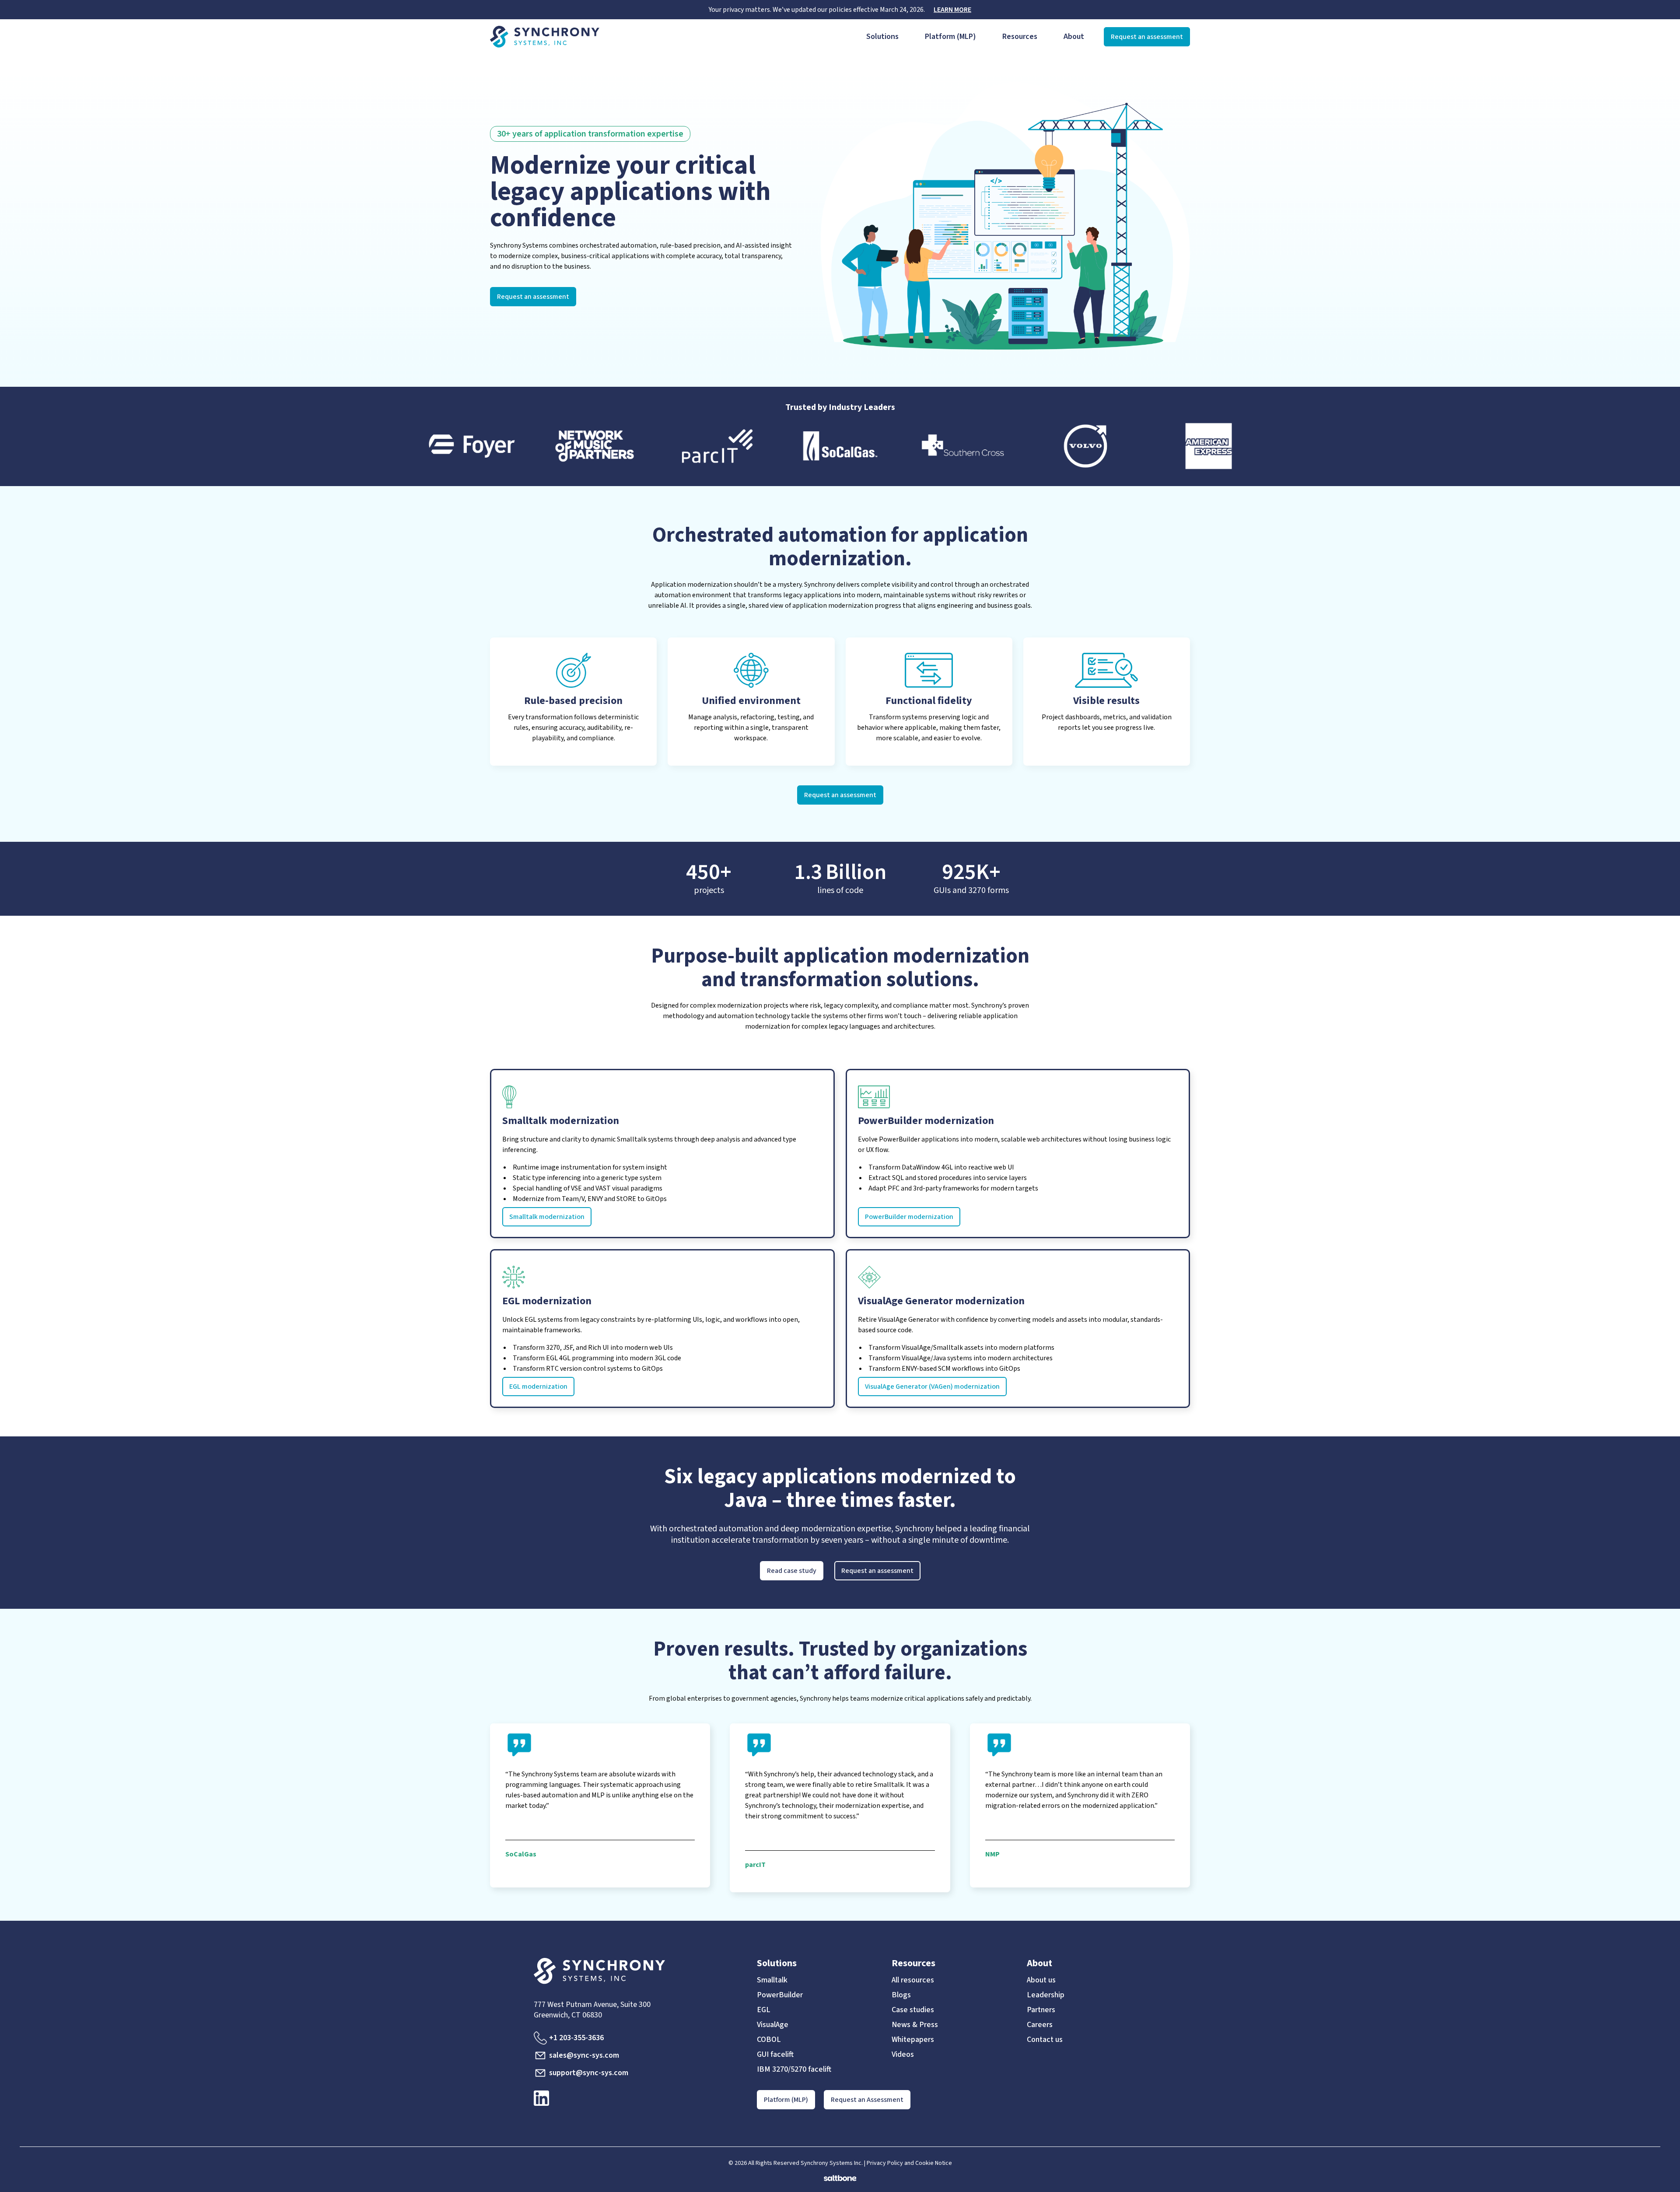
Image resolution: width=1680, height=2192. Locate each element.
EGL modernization (538, 1387)
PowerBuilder (780, 1995)
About (1074, 37)
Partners (1041, 2010)
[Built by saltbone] (840, 2175)
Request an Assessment (867, 2100)
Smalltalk (772, 1980)
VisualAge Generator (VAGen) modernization (932, 1387)
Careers (1040, 2025)
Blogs (901, 1995)
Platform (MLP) (950, 37)
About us (1041, 1980)
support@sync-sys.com (589, 2073)
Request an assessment (1147, 37)
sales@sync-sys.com (584, 2055)
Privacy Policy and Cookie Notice (909, 2163)
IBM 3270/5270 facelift (794, 2069)
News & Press (915, 2025)
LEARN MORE (952, 10)
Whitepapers (913, 2040)
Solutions (882, 37)
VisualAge (773, 2025)
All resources (913, 1980)
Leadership (1046, 1995)
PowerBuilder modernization (909, 1217)
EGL (764, 2010)
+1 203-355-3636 (576, 2038)
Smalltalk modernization (547, 1217)
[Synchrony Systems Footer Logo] (631, 1971)
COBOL (769, 2040)
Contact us (1045, 2040)
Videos (903, 2055)
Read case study (792, 1571)
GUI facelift (775, 2055)
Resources (1020, 37)
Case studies (913, 2010)
